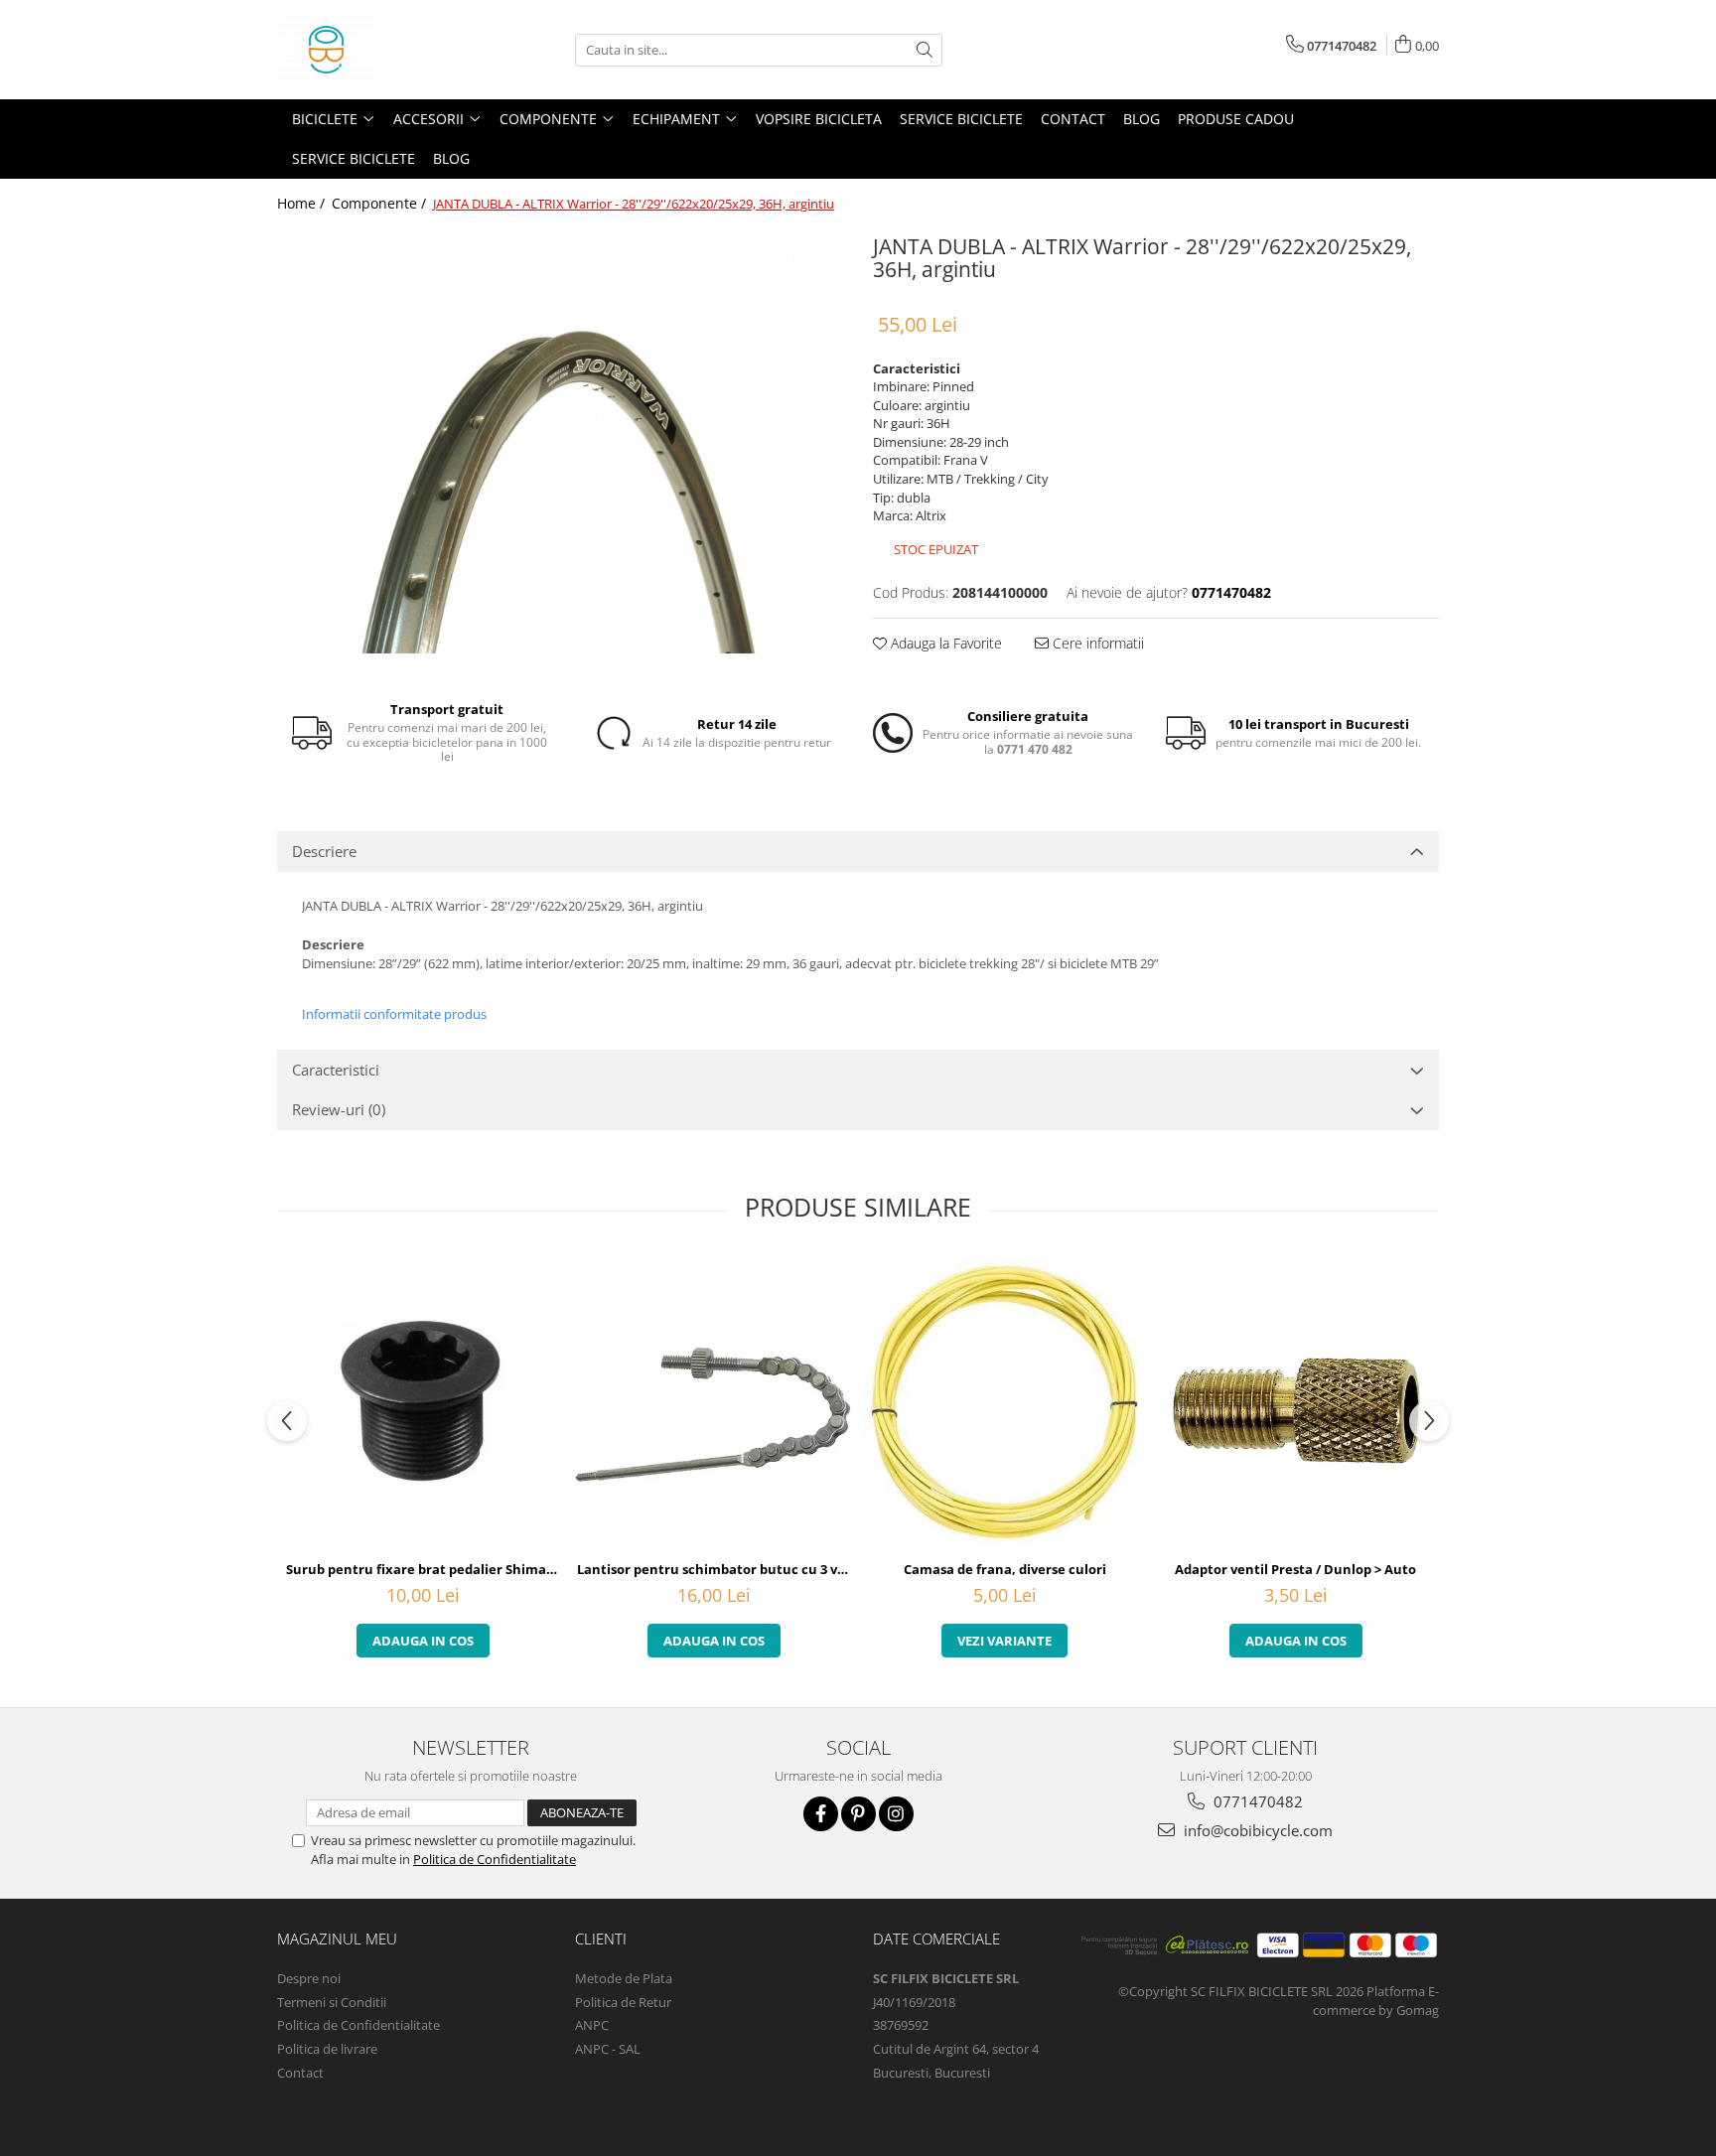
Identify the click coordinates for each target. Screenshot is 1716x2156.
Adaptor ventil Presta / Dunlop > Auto (1295, 1569)
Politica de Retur (623, 2002)
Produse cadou (1236, 119)
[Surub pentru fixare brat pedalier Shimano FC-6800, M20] (423, 1403)
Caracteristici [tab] (336, 1070)
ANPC (592, 2025)
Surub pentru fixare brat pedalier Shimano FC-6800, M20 (425, 1569)
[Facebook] (821, 1814)
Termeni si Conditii (332, 2002)
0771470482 (1256, 1801)
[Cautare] (925, 50)
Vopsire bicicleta (819, 119)
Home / (303, 203)
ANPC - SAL (608, 2049)
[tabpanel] (560, 441)
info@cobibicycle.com (1256, 1830)
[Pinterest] (858, 1814)
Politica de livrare (327, 2049)
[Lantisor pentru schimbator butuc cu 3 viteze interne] (714, 1403)
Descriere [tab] (324, 851)
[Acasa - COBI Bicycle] (376, 50)
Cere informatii (1096, 643)
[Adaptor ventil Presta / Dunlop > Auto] (1295, 1403)
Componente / (381, 203)
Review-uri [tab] (339, 1109)
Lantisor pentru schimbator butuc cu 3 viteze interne (716, 1569)
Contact (1073, 119)
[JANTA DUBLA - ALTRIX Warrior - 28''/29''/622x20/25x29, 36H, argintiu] (560, 441)
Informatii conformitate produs (394, 1014)
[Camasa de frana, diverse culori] (1004, 1403)
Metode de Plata (624, 1978)
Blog (1142, 119)
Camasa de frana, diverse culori (1005, 1569)
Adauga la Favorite (944, 643)
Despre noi (309, 1978)
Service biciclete (961, 119)
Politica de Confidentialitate (495, 1859)
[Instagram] (896, 1814)
